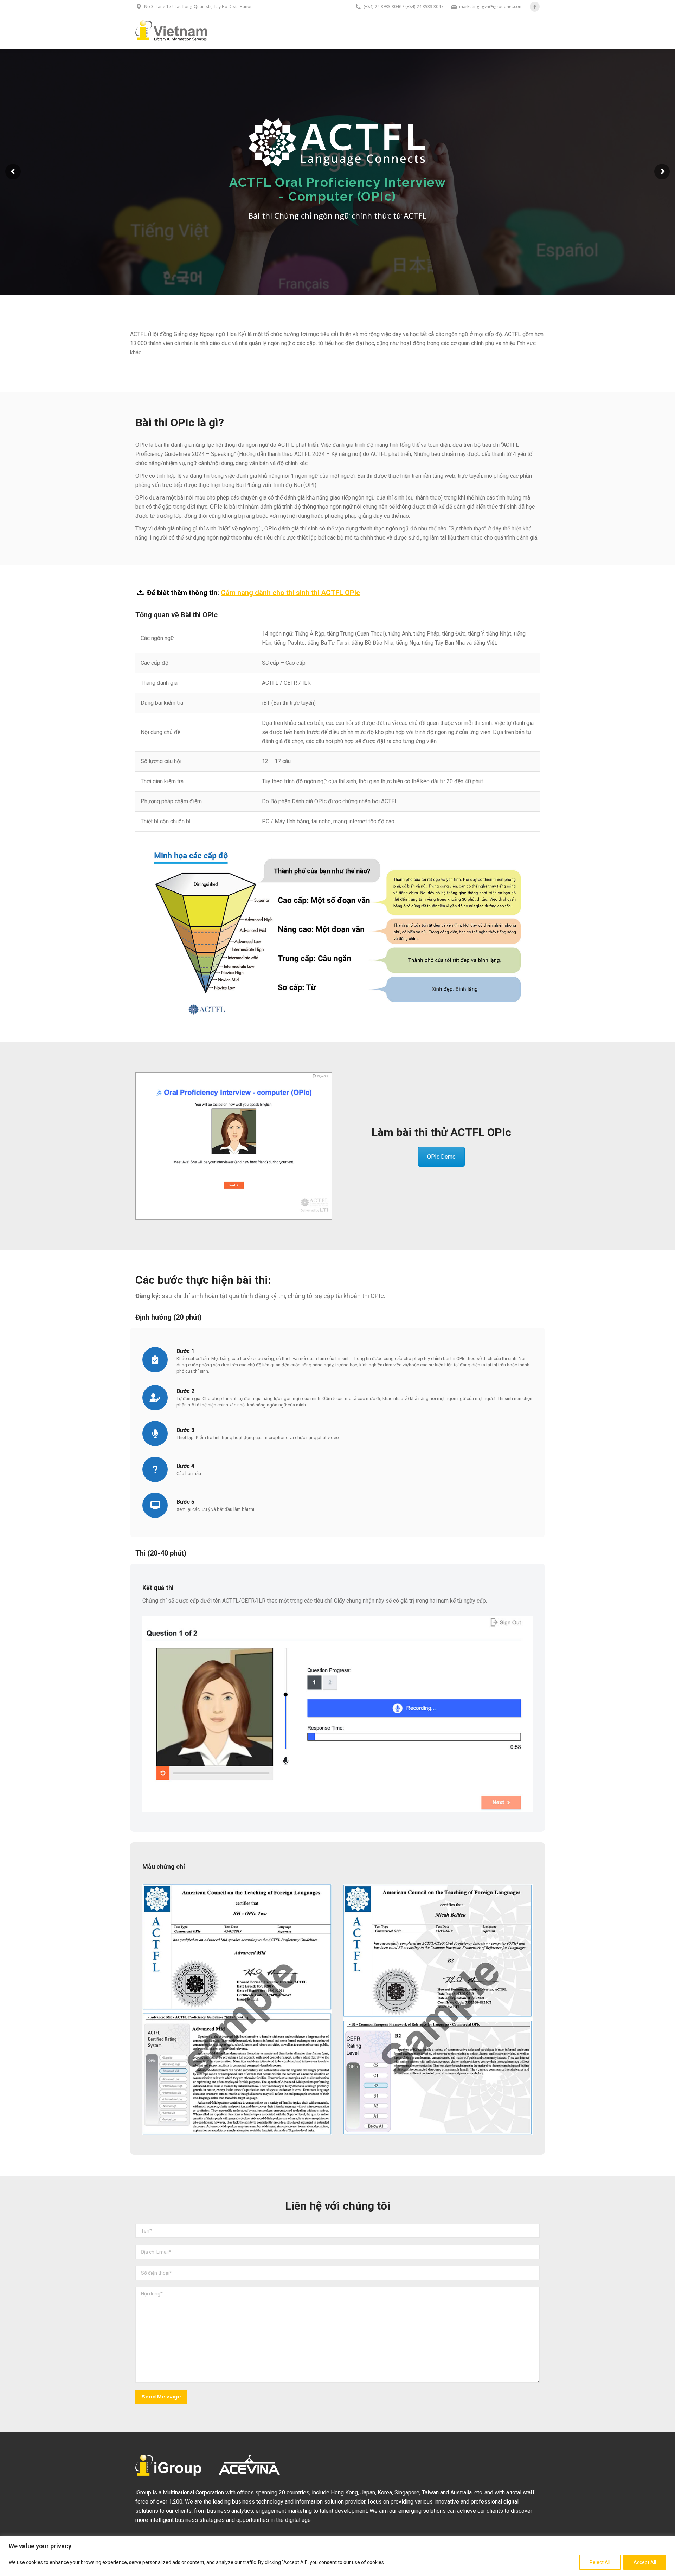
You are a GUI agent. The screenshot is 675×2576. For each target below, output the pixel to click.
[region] (337, 2556)
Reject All (600, 2562)
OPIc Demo (441, 1157)
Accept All (645, 2562)
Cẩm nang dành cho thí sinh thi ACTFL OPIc (290, 593)
